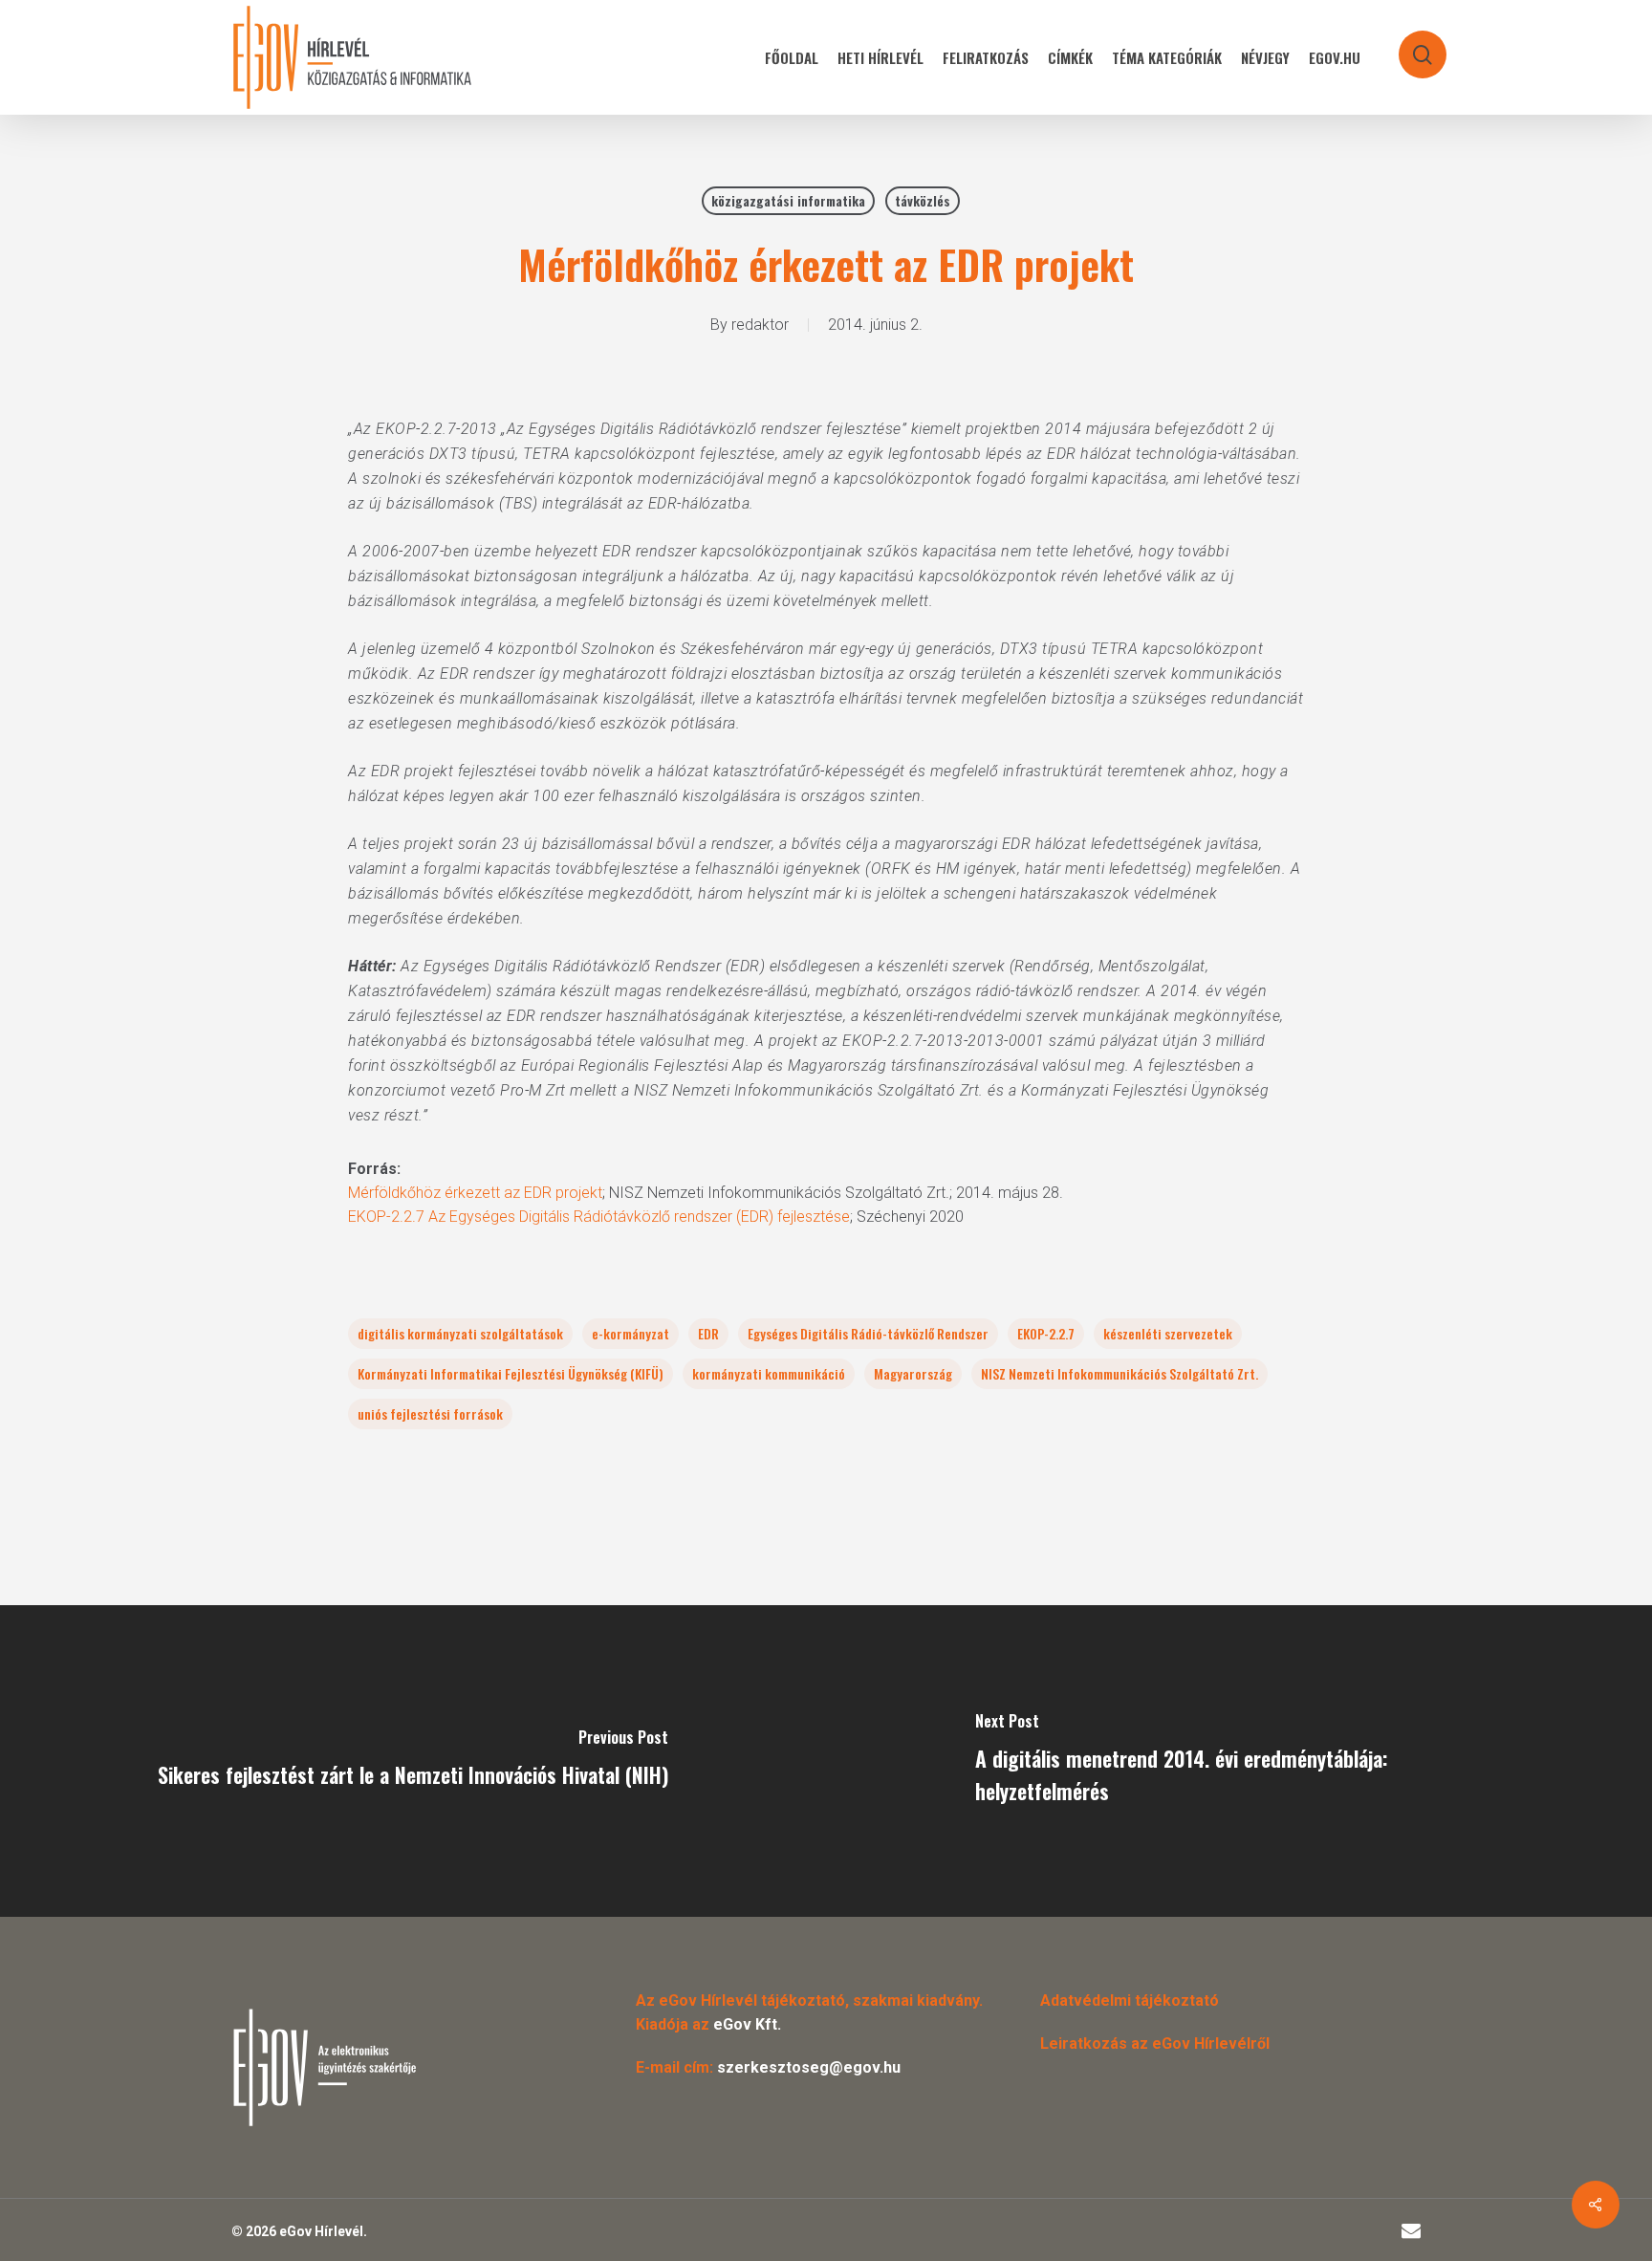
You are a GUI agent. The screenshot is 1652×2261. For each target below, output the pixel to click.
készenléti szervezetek (1168, 1333)
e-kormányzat (630, 1333)
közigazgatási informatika (788, 200)
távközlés (923, 200)
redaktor (760, 325)
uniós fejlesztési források (430, 1413)
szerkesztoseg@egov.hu (809, 2067)
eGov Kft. (747, 2024)
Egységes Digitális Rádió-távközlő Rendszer (868, 1333)
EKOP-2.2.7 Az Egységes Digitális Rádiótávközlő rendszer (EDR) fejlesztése (599, 1217)
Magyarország (913, 1373)
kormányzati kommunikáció (769, 1373)
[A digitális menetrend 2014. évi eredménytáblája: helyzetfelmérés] (1239, 1761)
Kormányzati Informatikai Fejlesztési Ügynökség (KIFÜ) (511, 1373)
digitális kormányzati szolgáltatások (460, 1333)
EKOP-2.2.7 (1046, 1333)
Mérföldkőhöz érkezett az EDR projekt (475, 1193)
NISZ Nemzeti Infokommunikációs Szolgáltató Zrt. (1119, 1373)
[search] (1410, 45)
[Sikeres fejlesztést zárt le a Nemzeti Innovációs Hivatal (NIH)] (413, 1761)
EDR (708, 1333)
